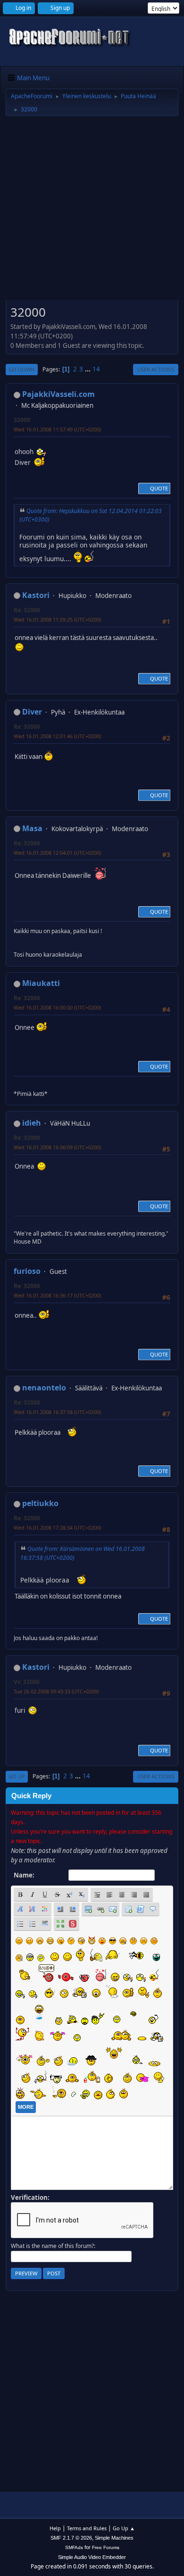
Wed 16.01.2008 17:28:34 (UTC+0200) (57, 1528)
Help (55, 2528)
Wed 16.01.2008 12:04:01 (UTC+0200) (57, 853)
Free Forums (106, 2547)
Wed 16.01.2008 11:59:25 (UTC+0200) (57, 619)
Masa (32, 828)
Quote (159, 488)
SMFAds (74, 2547)
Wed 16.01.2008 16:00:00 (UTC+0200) (57, 1007)
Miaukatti (41, 983)
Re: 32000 (27, 610)
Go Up (17, 1776)
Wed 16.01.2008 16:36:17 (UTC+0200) (57, 1295)
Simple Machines (114, 2538)
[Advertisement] (92, 211)
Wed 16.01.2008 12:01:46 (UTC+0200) (57, 736)
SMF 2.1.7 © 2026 (71, 2538)
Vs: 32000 (27, 1682)
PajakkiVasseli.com (59, 394)
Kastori (36, 595)
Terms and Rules (87, 2528)
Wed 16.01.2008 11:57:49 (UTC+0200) (57, 429)
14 (96, 369)
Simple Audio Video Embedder (92, 2557)
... (88, 369)
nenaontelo (44, 1388)
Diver (32, 712)
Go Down (22, 369)
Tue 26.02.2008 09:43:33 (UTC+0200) (56, 1691)
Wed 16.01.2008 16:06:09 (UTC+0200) (57, 1147)
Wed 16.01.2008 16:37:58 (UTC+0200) (57, 1412)
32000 (22, 420)
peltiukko (40, 1503)
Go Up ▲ (124, 2528)
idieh (32, 1123)
